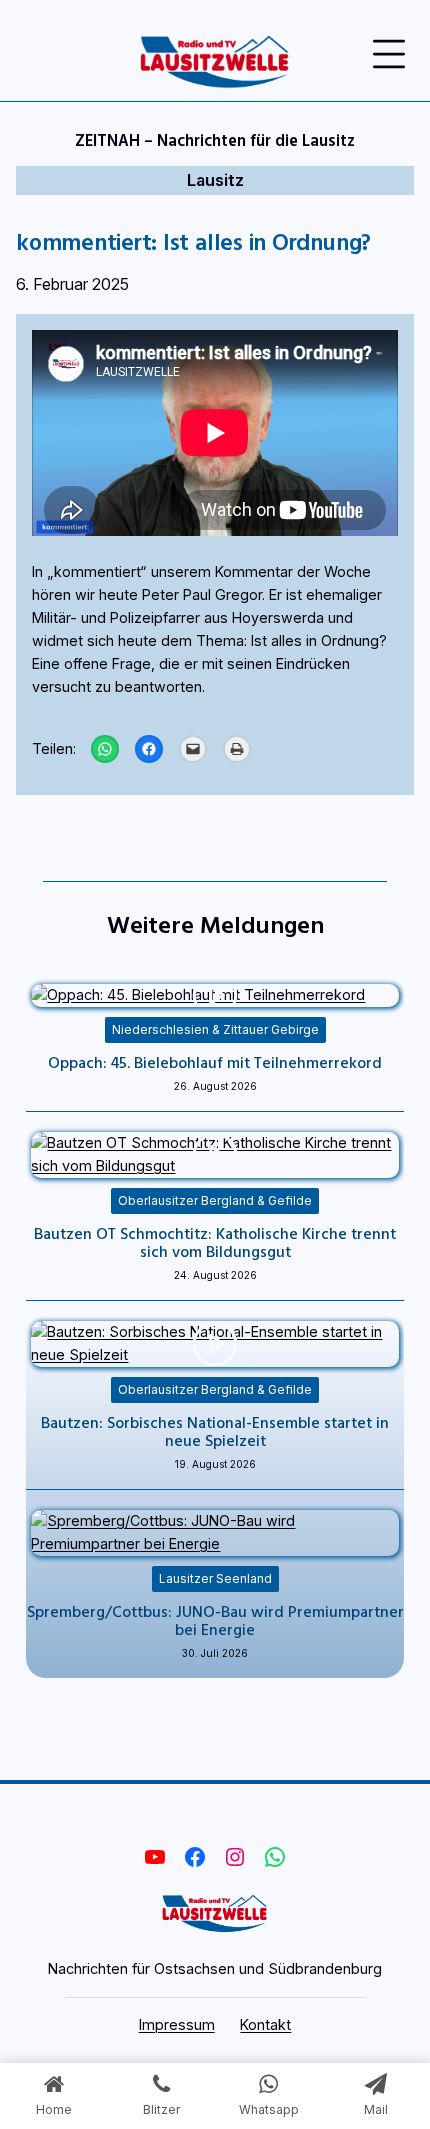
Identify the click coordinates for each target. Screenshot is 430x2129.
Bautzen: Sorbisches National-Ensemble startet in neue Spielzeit (215, 1431)
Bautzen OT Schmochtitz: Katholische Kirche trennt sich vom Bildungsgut (215, 1242)
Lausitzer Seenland (215, 1578)
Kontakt (265, 2024)
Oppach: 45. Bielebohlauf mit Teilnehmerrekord (215, 1062)
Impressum (177, 2024)
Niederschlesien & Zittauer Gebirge (215, 1029)
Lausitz (215, 180)
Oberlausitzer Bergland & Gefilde (215, 1200)
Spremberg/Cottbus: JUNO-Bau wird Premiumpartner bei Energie (215, 1620)
